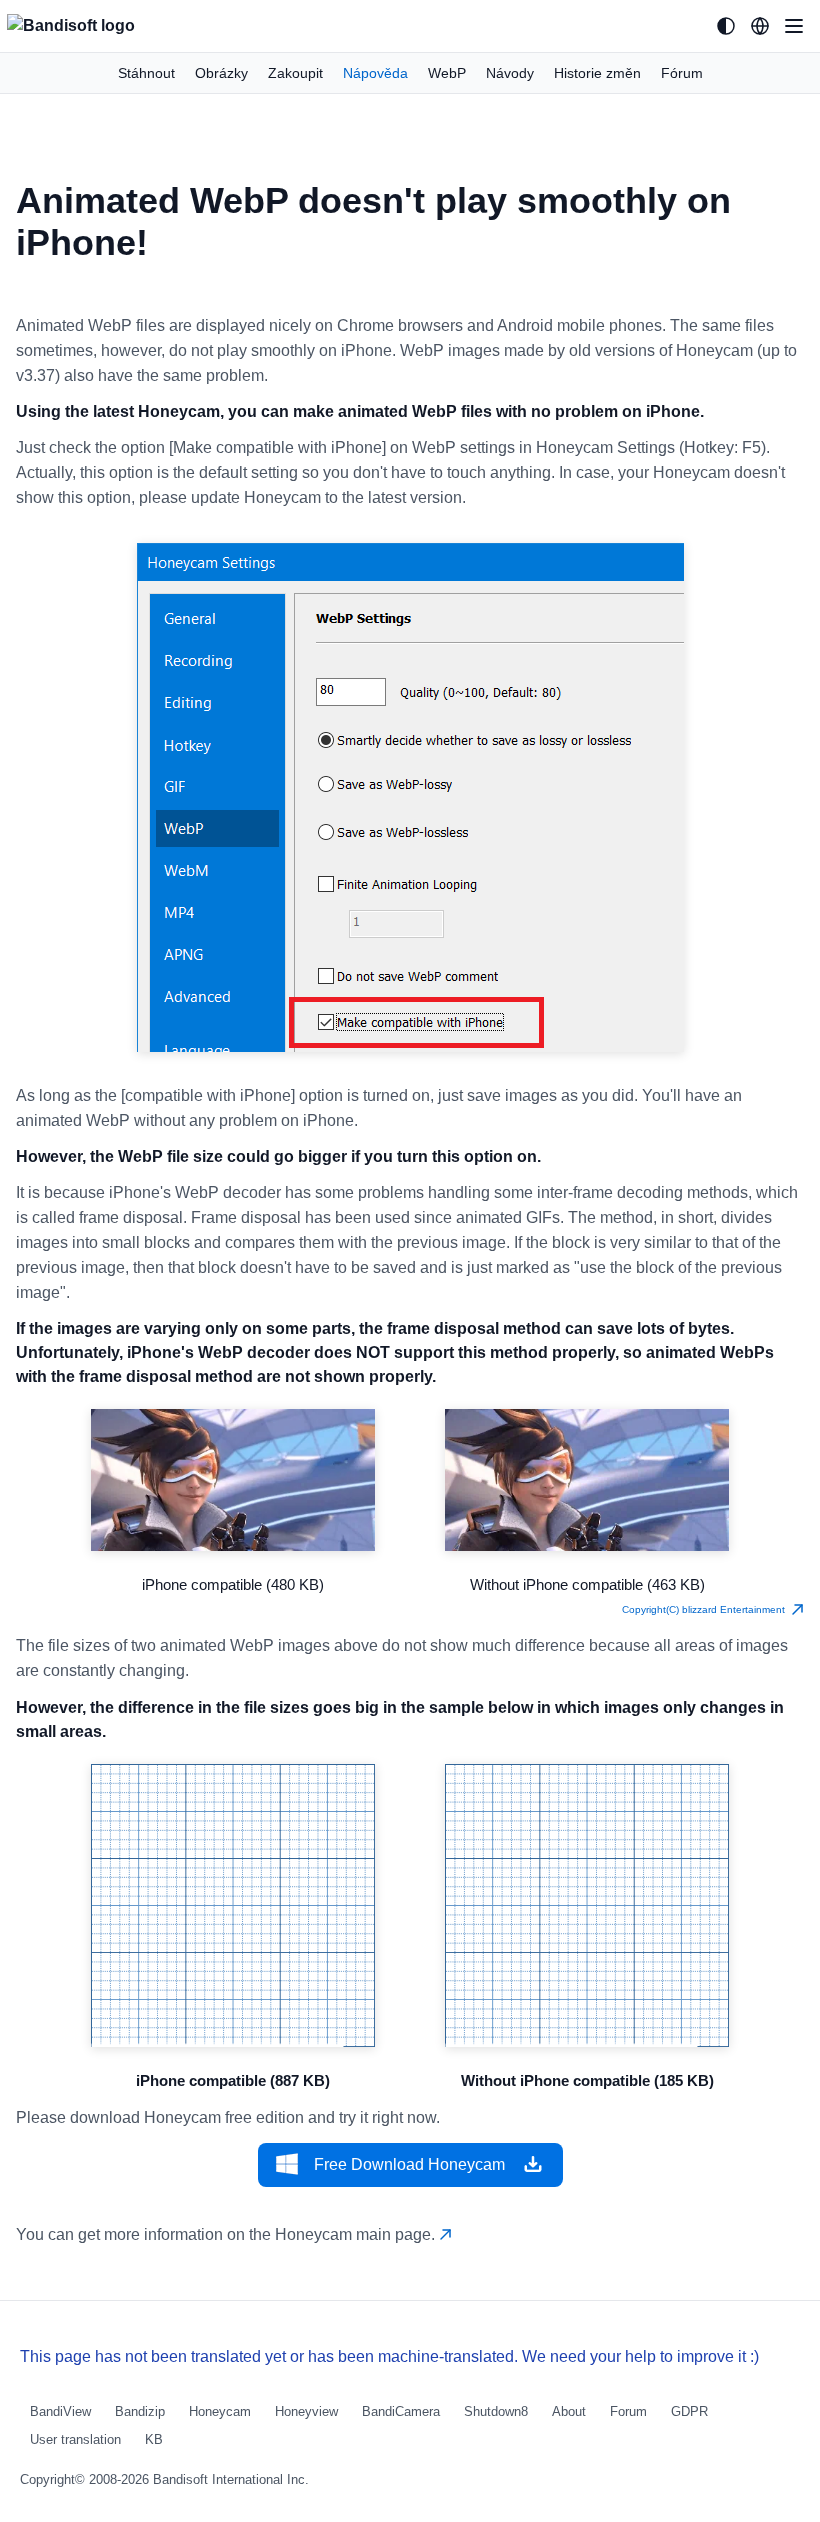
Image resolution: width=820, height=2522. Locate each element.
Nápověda (375, 73)
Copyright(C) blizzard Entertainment (706, 1609)
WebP (447, 73)
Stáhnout (146, 73)
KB (154, 2439)
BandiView (60, 2411)
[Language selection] (760, 26)
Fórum (682, 73)
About (569, 2411)
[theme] (726, 26)
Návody (510, 73)
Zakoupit (295, 73)
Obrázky (221, 73)
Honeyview (306, 2411)
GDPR (689, 2411)
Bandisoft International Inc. (231, 2479)
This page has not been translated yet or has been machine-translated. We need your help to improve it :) (389, 2356)
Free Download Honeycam (409, 2164)
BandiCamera (401, 2411)
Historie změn (597, 73)
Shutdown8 (496, 2411)
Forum (628, 2411)
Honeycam (220, 2411)
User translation (75, 2439)
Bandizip (140, 2411)
